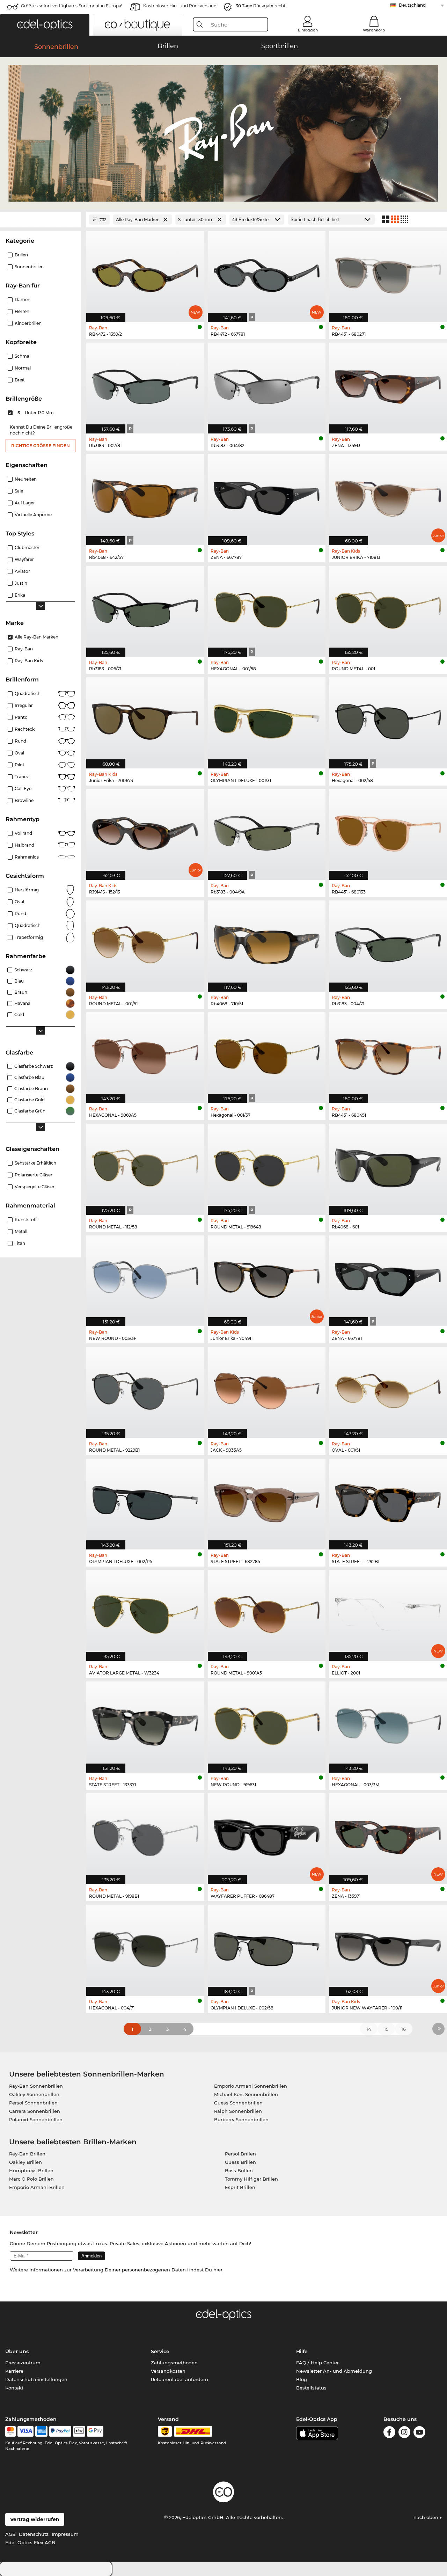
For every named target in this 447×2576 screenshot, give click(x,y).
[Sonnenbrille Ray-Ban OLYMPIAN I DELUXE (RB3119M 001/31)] (267, 719)
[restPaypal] (60, 2431)
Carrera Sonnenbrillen (35, 2111)
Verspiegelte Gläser (35, 1187)
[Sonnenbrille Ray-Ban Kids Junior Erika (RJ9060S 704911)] (267, 1277)
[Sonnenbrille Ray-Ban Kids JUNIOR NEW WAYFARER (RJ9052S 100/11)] (388, 1946)
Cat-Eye (23, 789)
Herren (22, 311)
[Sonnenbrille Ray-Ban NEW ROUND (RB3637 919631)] (267, 1723)
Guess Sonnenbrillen (238, 2103)
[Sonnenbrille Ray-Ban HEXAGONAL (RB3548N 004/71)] (145, 1946)
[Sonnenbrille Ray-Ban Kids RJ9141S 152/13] (145, 831)
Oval (19, 753)
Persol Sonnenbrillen (33, 2103)
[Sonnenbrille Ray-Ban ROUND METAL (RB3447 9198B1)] (145, 1835)
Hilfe (302, 2351)
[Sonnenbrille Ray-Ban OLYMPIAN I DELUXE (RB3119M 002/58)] (267, 1946)
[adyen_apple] (79, 2431)
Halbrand (24, 845)
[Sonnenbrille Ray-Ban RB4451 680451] (388, 1054)
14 (369, 2029)
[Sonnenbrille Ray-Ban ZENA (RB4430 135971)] (388, 1835)
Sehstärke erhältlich (35, 1163)
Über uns (17, 2351)
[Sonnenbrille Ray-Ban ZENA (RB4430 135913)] (388, 384)
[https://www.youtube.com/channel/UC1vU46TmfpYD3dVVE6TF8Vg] (419, 2433)
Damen (23, 300)
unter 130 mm (36, 413)
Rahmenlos (27, 857)
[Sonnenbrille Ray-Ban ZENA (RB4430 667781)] (388, 1277)
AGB (10, 2534)
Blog (302, 2379)
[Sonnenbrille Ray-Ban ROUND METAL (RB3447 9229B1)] (145, 1389)
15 (386, 2029)
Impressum (65, 2534)
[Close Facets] (41, 220)
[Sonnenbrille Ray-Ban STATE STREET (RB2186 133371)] (145, 1723)
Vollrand (23, 833)
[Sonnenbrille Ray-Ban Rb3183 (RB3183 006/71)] (145, 608)
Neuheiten (26, 479)
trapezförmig (29, 937)
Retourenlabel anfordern (179, 2379)
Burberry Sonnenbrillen (241, 2119)
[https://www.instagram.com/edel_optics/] (404, 2433)
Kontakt (14, 2388)
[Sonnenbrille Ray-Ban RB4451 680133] (388, 831)
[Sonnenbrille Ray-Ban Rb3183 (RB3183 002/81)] (145, 384)
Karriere (14, 2371)
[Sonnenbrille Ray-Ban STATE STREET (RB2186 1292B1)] (388, 1500)
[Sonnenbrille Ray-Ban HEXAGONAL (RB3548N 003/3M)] (388, 1723)
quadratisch (28, 925)
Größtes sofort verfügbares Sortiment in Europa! (72, 6)
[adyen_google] (95, 2431)
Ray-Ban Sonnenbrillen (36, 2086)
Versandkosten (168, 2371)
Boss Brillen (239, 2170)
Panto (21, 717)
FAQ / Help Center (317, 2363)
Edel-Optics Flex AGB (30, 2542)
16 (404, 2029)
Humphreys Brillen (31, 2170)
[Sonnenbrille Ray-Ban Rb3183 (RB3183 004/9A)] (267, 831)
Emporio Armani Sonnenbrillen (251, 2086)
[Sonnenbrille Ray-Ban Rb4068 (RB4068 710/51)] (267, 942)
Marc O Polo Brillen (31, 2179)
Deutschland (412, 5)
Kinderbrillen (28, 323)
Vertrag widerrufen (35, 2519)
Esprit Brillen (240, 2187)
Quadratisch (28, 694)
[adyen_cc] (10, 2431)
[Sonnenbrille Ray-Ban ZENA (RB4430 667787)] (267, 496)
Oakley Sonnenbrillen (34, 2094)
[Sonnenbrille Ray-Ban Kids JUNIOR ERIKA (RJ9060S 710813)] (388, 496)
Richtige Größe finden (41, 446)
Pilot (20, 765)
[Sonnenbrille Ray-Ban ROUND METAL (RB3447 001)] (388, 608)
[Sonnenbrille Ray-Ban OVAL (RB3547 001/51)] (388, 1389)
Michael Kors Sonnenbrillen (246, 2094)
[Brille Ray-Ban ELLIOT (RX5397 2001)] (388, 1612)
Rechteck (25, 729)
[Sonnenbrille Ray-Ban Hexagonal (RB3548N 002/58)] (388, 719)
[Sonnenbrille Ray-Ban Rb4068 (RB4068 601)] (388, 1165)
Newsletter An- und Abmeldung (334, 2371)
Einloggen (308, 30)
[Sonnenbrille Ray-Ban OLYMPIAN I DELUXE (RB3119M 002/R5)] (145, 1500)
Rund (20, 741)
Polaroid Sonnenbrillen (36, 2119)
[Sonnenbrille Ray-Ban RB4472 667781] (267, 273)
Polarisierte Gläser (34, 1175)
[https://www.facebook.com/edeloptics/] (389, 2433)
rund (20, 914)
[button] (45, 25)
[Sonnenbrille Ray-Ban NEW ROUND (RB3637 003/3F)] (145, 1277)
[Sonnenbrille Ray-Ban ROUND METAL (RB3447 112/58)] (145, 1165)
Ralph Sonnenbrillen (238, 2111)
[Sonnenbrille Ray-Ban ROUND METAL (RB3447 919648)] (267, 1165)
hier (218, 2270)
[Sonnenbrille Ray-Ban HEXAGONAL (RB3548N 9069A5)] (145, 1054)
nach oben (427, 2517)
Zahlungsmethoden (174, 2363)
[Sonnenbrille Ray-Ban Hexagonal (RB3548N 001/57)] (267, 1054)
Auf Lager (25, 503)
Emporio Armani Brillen (37, 2187)
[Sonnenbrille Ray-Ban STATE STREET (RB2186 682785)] (267, 1500)
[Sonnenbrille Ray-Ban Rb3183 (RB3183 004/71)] (388, 942)
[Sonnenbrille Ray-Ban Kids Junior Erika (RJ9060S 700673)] (145, 719)
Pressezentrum (23, 2363)
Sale (19, 491)
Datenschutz (34, 2534)
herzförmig (27, 890)
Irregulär (24, 705)
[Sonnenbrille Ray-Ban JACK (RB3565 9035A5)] (267, 1389)
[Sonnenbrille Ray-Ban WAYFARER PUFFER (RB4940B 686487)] (267, 1835)
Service (160, 2351)
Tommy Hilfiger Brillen (251, 2179)
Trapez (22, 777)
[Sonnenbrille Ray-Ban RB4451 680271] (388, 273)
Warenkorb (374, 30)
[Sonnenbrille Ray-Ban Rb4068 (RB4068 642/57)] (145, 496)
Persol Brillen (240, 2154)
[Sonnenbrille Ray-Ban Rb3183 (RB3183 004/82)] (267, 384)
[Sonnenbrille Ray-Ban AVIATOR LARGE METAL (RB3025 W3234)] (145, 1612)
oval (19, 902)
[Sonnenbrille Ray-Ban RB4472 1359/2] (145, 273)
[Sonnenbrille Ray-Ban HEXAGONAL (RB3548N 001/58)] (267, 608)
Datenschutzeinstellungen (36, 2379)
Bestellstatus (311, 2388)
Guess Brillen (240, 2162)
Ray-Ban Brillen (27, 2154)
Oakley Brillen (25, 2162)
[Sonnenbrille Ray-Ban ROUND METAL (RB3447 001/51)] (145, 942)
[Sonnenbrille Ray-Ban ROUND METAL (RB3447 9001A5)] (267, 1612)
